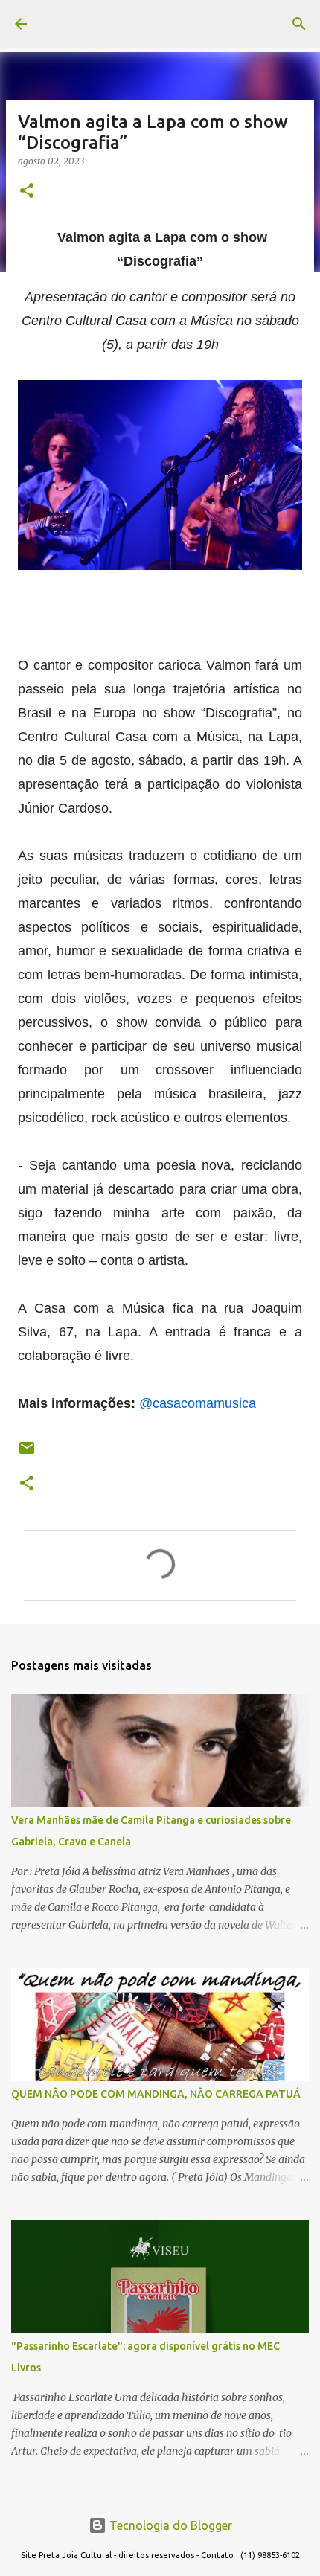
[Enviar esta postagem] (27, 1454)
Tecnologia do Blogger (169, 2525)
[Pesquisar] (299, 24)
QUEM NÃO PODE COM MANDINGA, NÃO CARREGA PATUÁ (156, 2094)
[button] (27, 192)
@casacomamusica (198, 1403)
